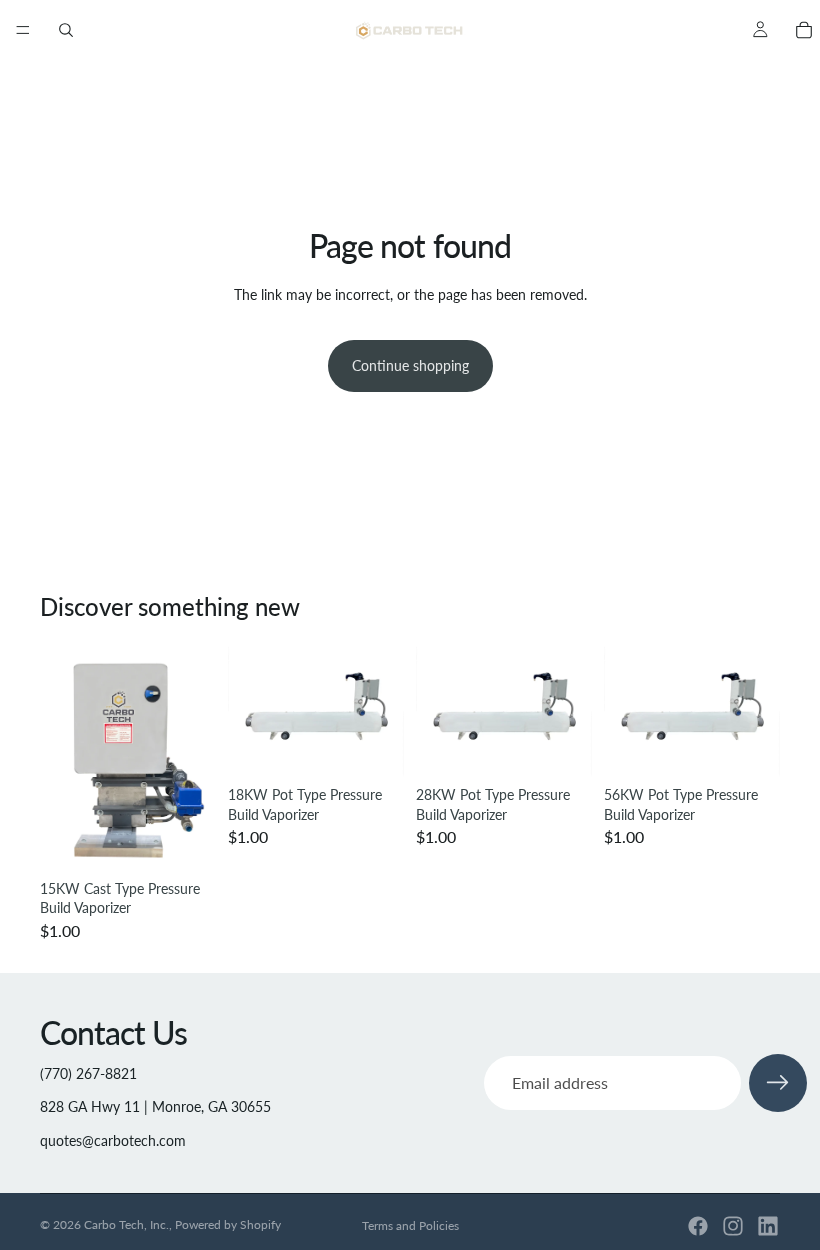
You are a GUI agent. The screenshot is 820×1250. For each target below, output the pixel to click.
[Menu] (23, 30)
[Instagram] (733, 1226)
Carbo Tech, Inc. (126, 1224)
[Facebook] (698, 1226)
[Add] (185, 840)
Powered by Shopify (228, 1224)
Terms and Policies (410, 1225)
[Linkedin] (768, 1226)
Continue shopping (410, 365)
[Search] (66, 30)
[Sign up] (778, 1083)
